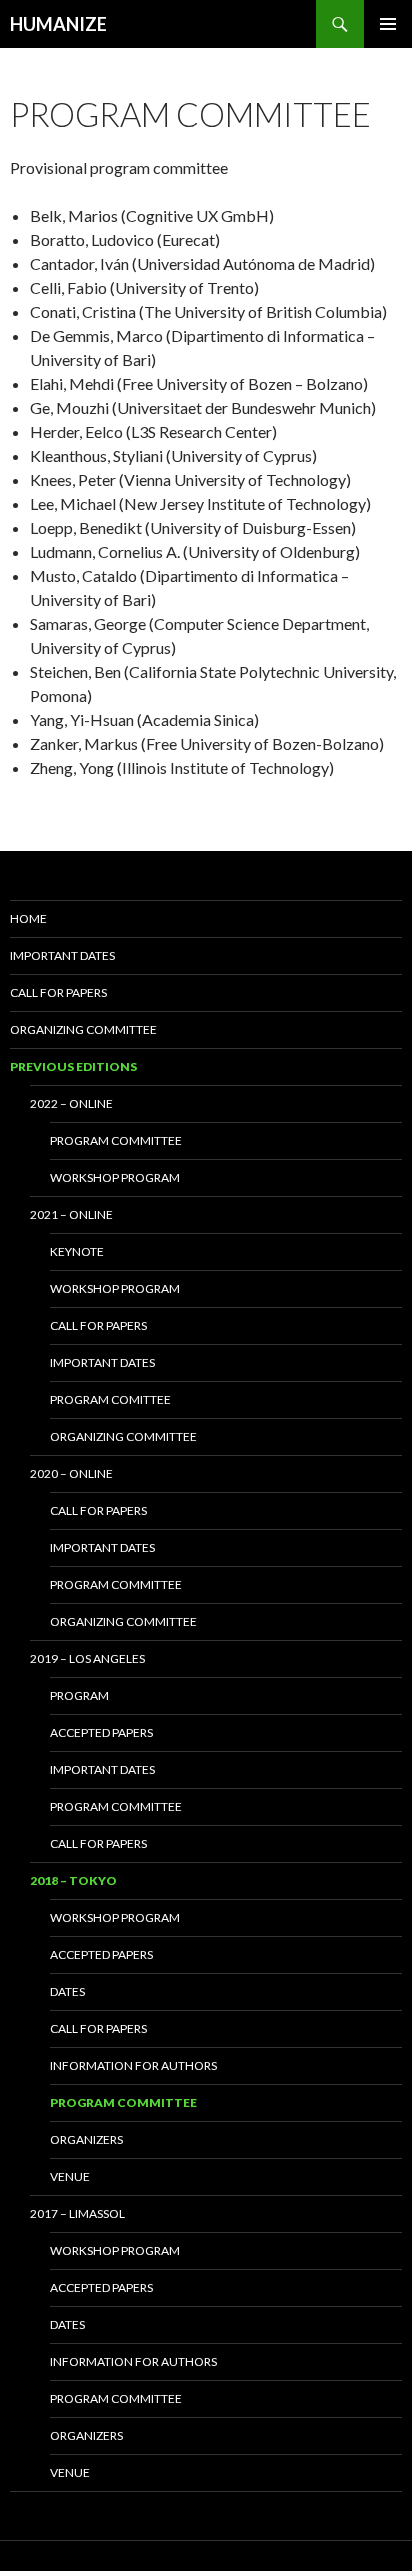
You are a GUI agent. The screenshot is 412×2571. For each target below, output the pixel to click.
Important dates (62, 955)
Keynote (77, 1251)
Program (79, 1695)
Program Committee (116, 1806)
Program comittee (110, 1399)
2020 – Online (71, 1473)
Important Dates (102, 1547)
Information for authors (133, 2065)
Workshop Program (115, 1917)
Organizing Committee (83, 1029)
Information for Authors (133, 2361)
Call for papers (58, 992)
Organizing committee (123, 1436)
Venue (70, 2176)
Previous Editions (73, 1066)
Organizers (86, 2139)
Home (28, 918)
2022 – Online (71, 1103)
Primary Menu (388, 24)
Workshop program (115, 1177)
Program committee (116, 1140)
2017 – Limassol (77, 2213)
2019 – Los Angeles (87, 1658)
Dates (67, 1991)
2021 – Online (71, 1214)
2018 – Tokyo (73, 1880)
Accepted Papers (101, 1732)
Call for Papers (98, 1843)
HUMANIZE (58, 24)
